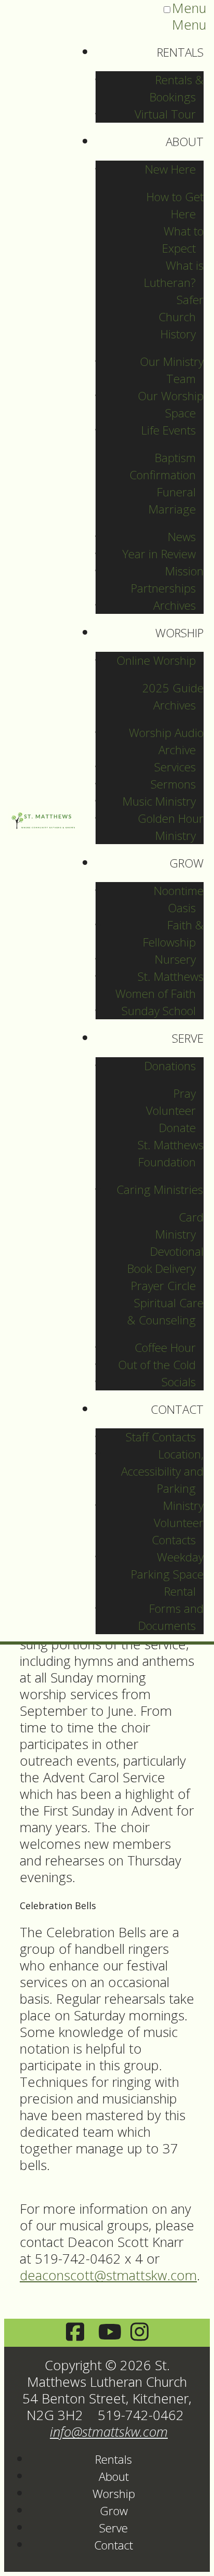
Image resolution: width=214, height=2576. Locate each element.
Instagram (139, 2333)
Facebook (75, 2333)
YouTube (107, 2333)
